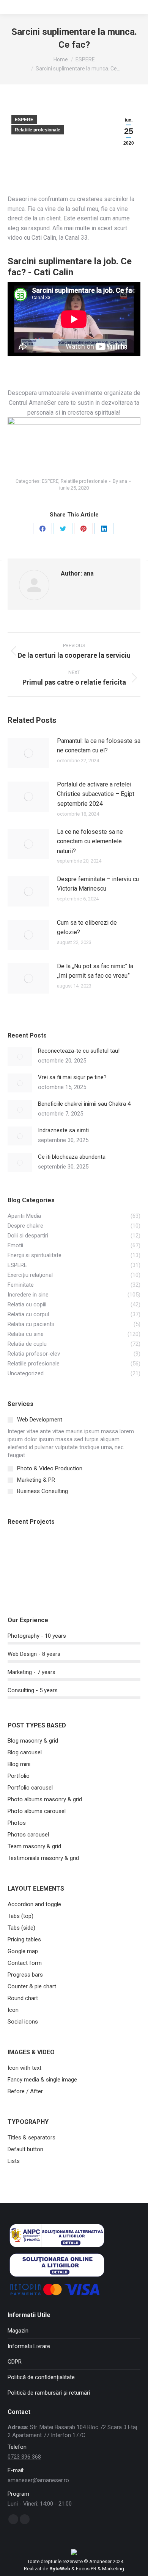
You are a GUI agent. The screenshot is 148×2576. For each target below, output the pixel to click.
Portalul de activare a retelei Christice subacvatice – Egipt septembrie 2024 (96, 794)
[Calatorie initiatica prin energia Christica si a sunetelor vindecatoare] (51, 1550)
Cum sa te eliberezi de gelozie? (87, 928)
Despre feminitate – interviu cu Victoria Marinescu (98, 884)
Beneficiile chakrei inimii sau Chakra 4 (84, 1104)
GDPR (15, 2362)
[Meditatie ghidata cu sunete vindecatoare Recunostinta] (22, 1579)
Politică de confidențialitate (41, 2377)
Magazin (18, 2331)
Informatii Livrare (29, 2346)
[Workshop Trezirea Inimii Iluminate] (81, 1550)
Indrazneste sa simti (63, 1130)
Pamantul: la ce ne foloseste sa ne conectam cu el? (99, 746)
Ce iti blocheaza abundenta (72, 1157)
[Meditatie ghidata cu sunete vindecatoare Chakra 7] (51, 1579)
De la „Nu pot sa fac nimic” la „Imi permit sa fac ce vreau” (95, 971)
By (120, 481)
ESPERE (24, 120)
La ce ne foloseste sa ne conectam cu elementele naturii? (90, 841)
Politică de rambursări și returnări (49, 2393)
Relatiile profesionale (38, 130)
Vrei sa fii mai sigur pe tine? (72, 1077)
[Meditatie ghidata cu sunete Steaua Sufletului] (110, 1550)
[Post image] (28, 753)
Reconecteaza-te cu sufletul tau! (79, 1051)
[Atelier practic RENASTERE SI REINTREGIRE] (22, 1550)
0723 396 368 (24, 2457)
